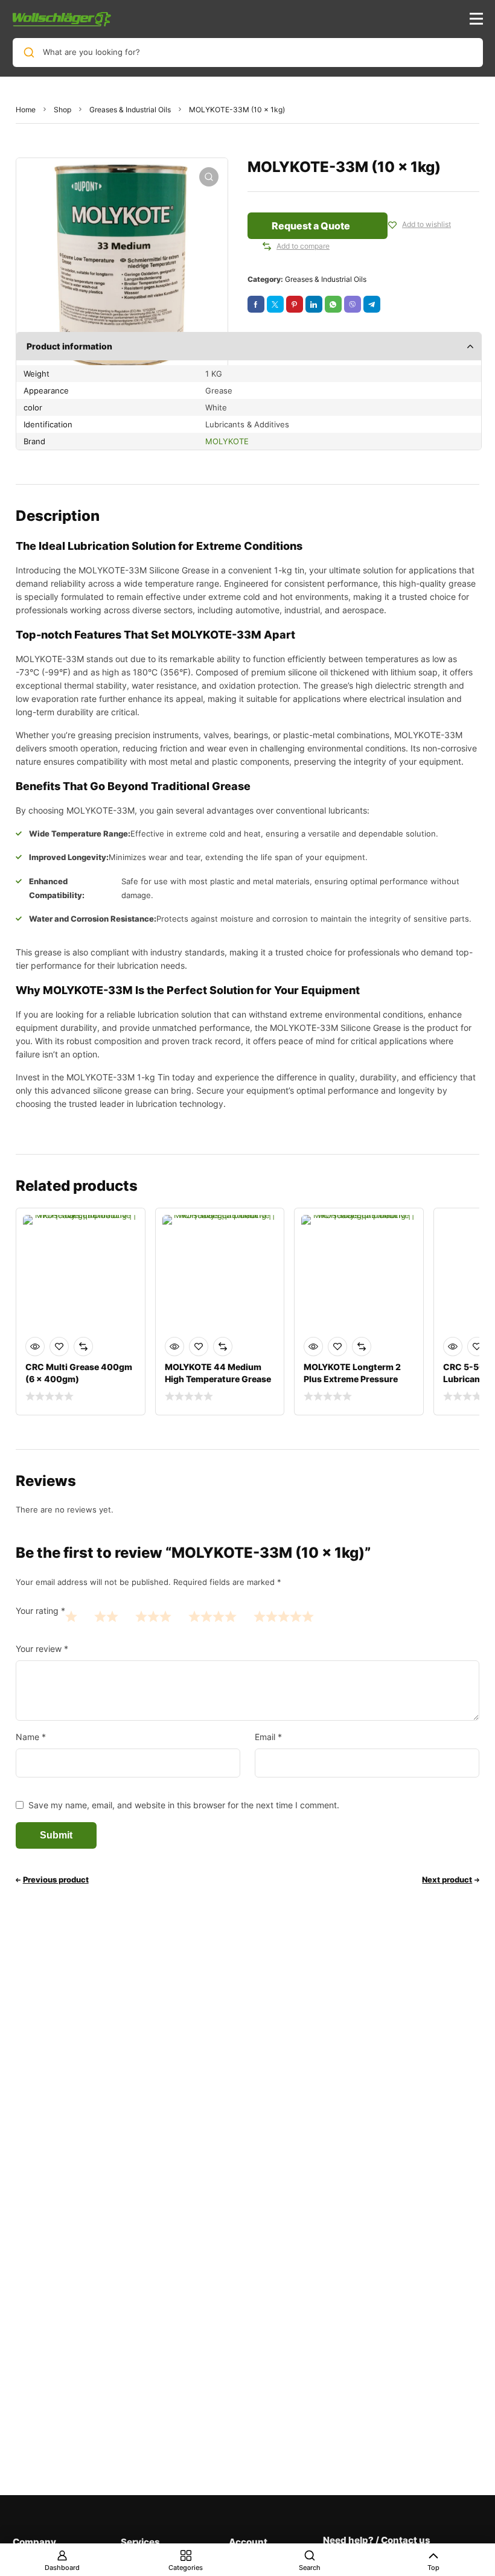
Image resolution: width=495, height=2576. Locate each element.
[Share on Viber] (353, 304)
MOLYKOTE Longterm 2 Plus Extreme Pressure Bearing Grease (352, 1379)
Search (310, 2568)
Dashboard (62, 2568)
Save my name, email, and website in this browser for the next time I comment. (184, 1805)
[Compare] (267, 246)
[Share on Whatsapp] (333, 304)
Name (31, 1737)
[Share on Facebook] (256, 304)
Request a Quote (311, 226)
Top (433, 2568)
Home (26, 110)
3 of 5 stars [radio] (153, 1616)
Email (268, 1737)
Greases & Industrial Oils (130, 110)
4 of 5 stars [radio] (212, 1616)
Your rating (40, 1611)
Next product (447, 1879)
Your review (42, 1649)
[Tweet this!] (275, 304)
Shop (62, 110)
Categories (186, 2568)
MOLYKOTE (227, 441)
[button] (209, 177)
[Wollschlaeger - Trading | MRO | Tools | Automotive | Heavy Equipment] (62, 19)
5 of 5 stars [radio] (284, 1616)
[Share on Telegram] (372, 304)
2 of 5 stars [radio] (106, 1616)
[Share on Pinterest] (295, 304)
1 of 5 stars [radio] (71, 1616)
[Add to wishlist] (392, 225)
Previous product (56, 1879)
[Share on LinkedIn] (314, 304)
